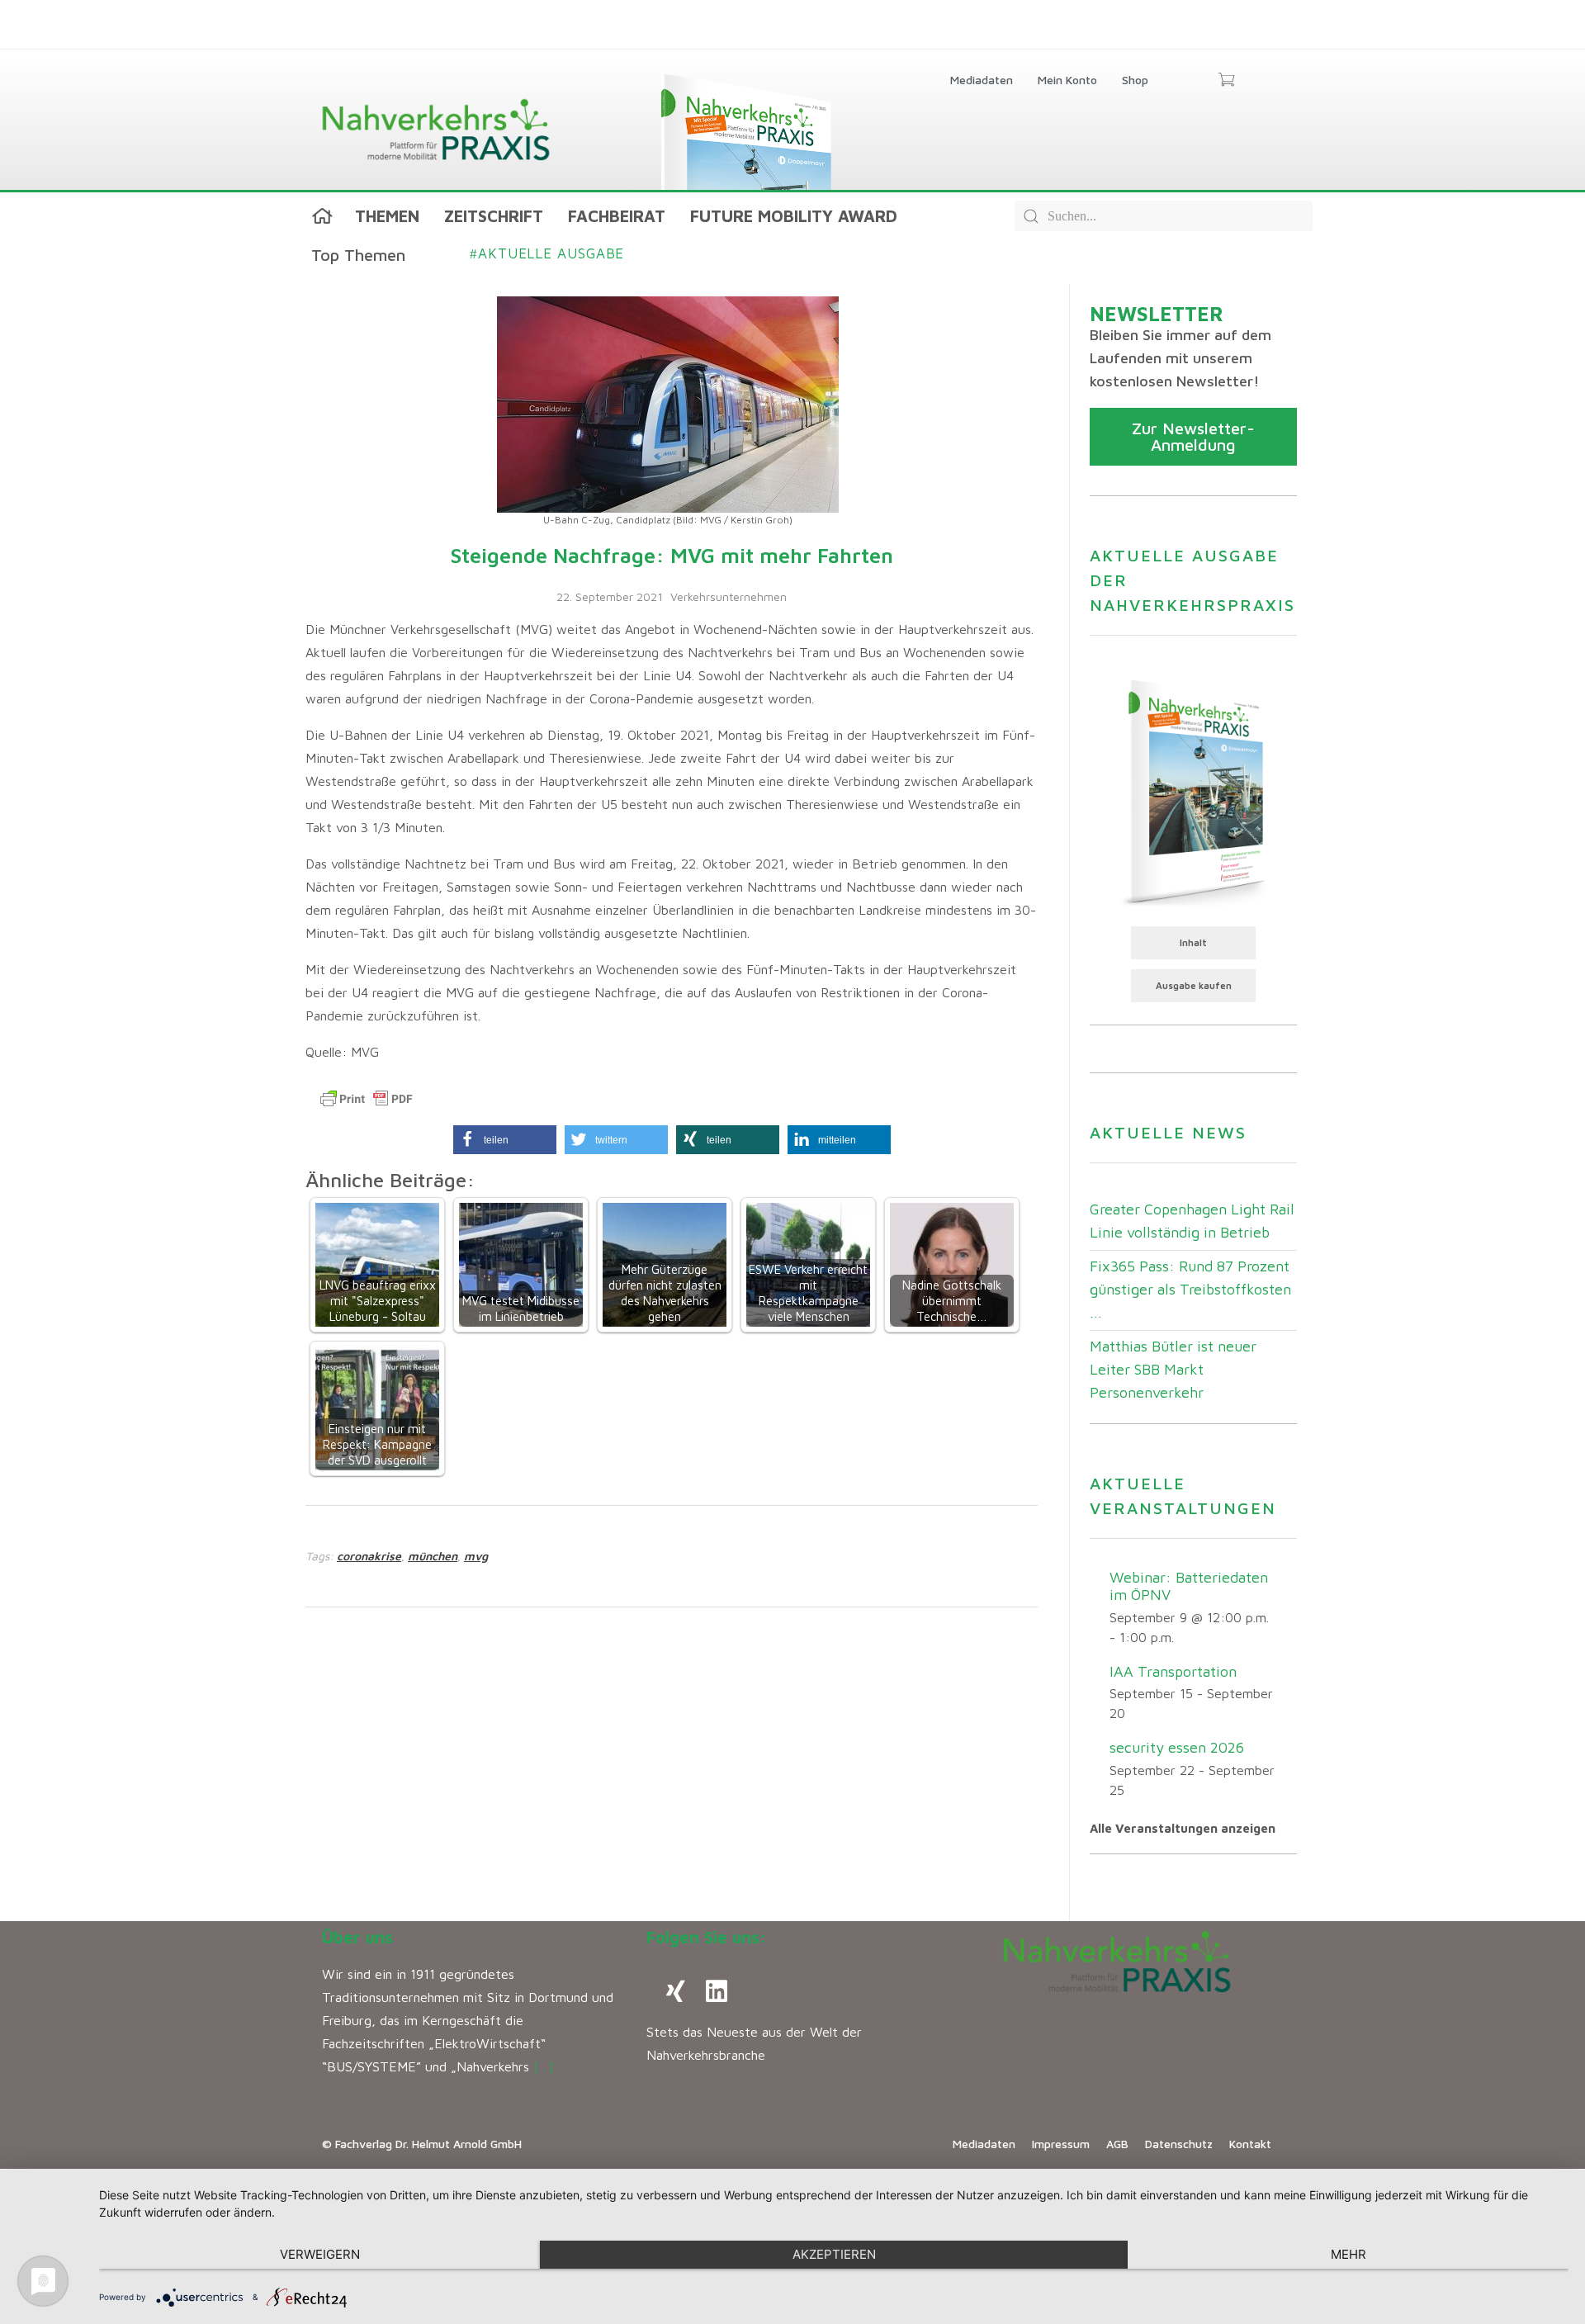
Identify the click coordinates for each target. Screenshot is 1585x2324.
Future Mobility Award (794, 216)
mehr (1348, 2254)
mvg (476, 1556)
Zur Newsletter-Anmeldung (1193, 436)
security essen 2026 (1177, 1747)
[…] (544, 2066)
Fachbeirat (617, 216)
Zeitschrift (494, 216)
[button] (505, 1140)
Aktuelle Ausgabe (547, 253)
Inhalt (1193, 942)
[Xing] (675, 1991)
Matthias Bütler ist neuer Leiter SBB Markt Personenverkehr (1173, 1369)
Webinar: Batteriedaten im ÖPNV (1189, 1586)
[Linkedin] (717, 1991)
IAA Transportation (1173, 1671)
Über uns (357, 1937)
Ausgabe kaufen (1194, 985)
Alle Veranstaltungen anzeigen (1183, 1828)
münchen (433, 1556)
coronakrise (369, 1556)
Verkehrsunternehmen (729, 596)
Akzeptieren (834, 2254)
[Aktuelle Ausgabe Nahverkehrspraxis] (1193, 791)
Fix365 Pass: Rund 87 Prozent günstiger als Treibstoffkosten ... (1190, 1289)
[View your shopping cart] (1226, 81)
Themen (387, 216)
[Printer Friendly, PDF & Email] (367, 1099)
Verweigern (320, 2254)
